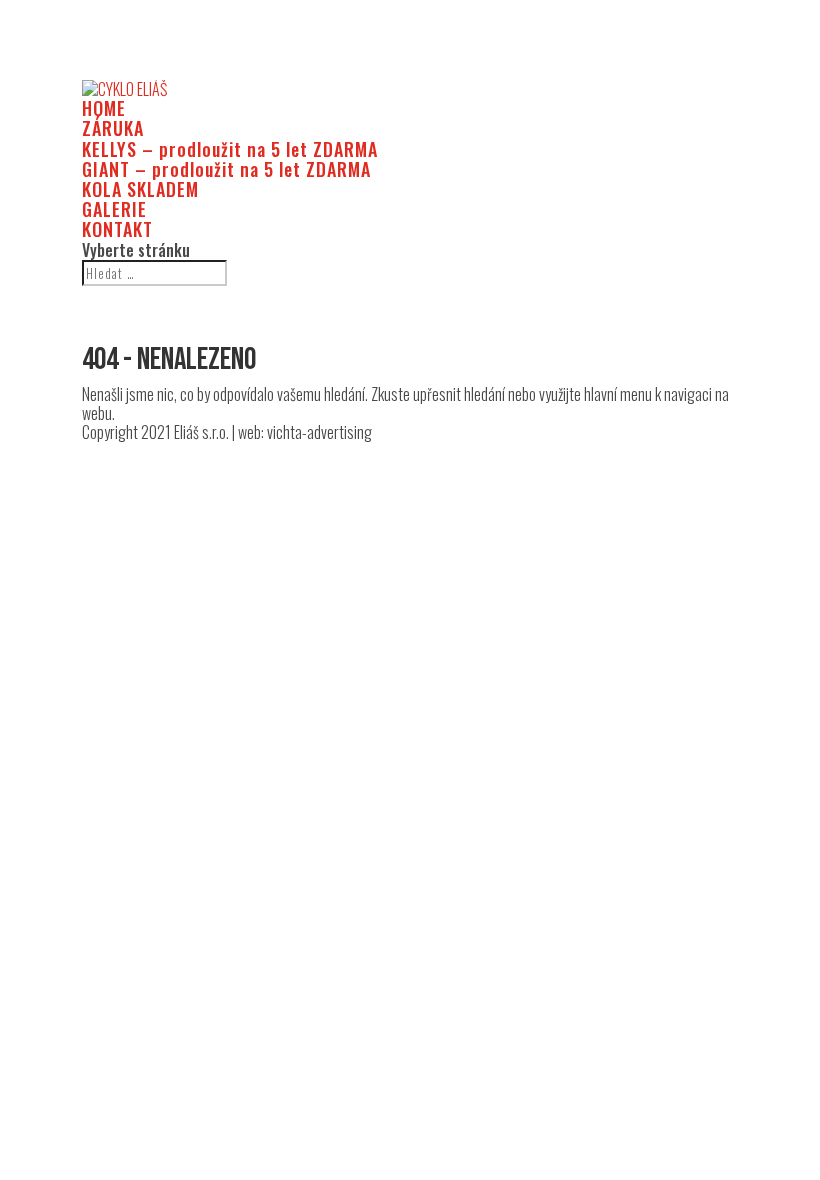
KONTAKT (117, 229)
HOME (104, 108)
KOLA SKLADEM (140, 189)
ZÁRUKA (113, 128)
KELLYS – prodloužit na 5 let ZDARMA (230, 149)
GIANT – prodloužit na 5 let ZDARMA (226, 169)
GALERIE (114, 209)
